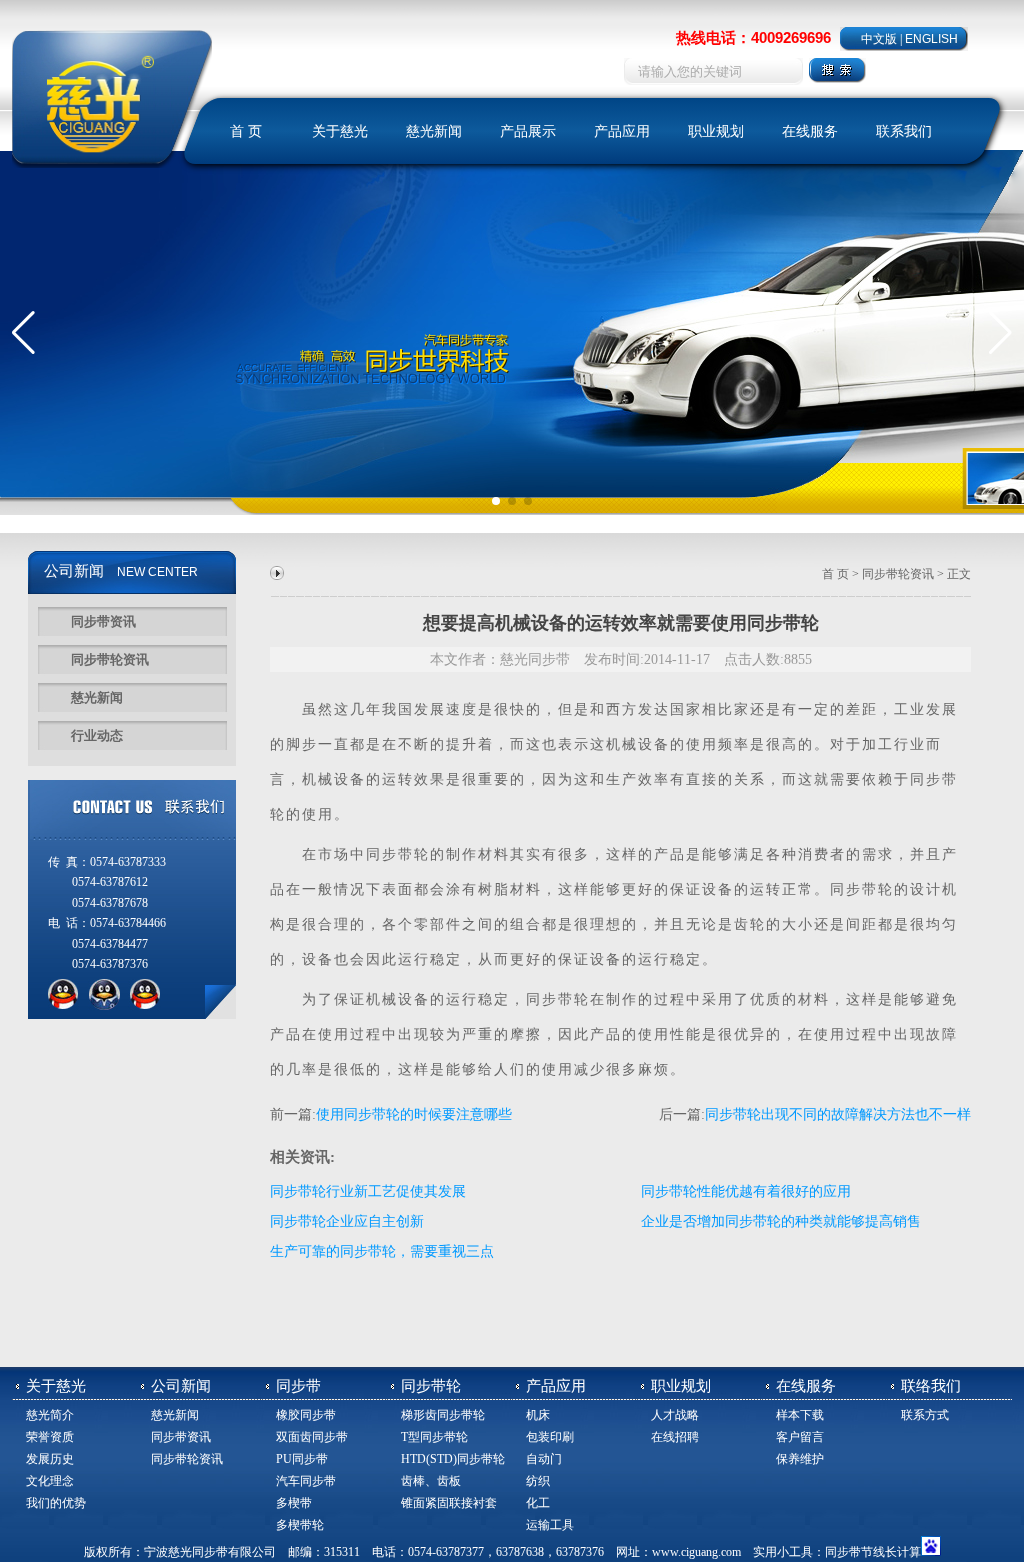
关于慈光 (340, 131)
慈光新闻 (434, 131)
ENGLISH (931, 39)
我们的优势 (56, 1503)
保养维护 (800, 1459)
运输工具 (550, 1525)
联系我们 (904, 131)
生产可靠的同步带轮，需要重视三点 (382, 1251)
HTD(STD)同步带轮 (453, 1459)
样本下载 (800, 1415)
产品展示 (528, 131)
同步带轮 (398, 854)
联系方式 (925, 1415)
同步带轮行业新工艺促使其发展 (368, 1191)
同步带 (934, 779)
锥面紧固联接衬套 (449, 1503)
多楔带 (294, 1503)
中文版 (879, 39)
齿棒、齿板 (431, 1481)
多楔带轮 (300, 1525)
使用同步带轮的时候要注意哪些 (414, 1114)
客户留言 (800, 1437)
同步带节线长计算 (873, 1552)
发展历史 (50, 1459)
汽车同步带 (306, 1481)
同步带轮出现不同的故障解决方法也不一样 (838, 1114)
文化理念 (50, 1481)
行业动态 (97, 735)
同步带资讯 (103, 621)
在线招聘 (675, 1437)
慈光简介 (50, 1415)
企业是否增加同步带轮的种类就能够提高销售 (781, 1221)
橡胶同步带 (306, 1415)
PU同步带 (302, 1459)
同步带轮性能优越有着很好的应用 (746, 1191)
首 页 (246, 131)
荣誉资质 (50, 1437)
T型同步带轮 (434, 1437)
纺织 (538, 1481)
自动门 (544, 1459)
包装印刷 (550, 1437)
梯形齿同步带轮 (443, 1415)
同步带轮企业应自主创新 (347, 1221)
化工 (538, 1503)
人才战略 (675, 1415)
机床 (538, 1415)
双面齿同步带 (312, 1437)
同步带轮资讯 (110, 659)
